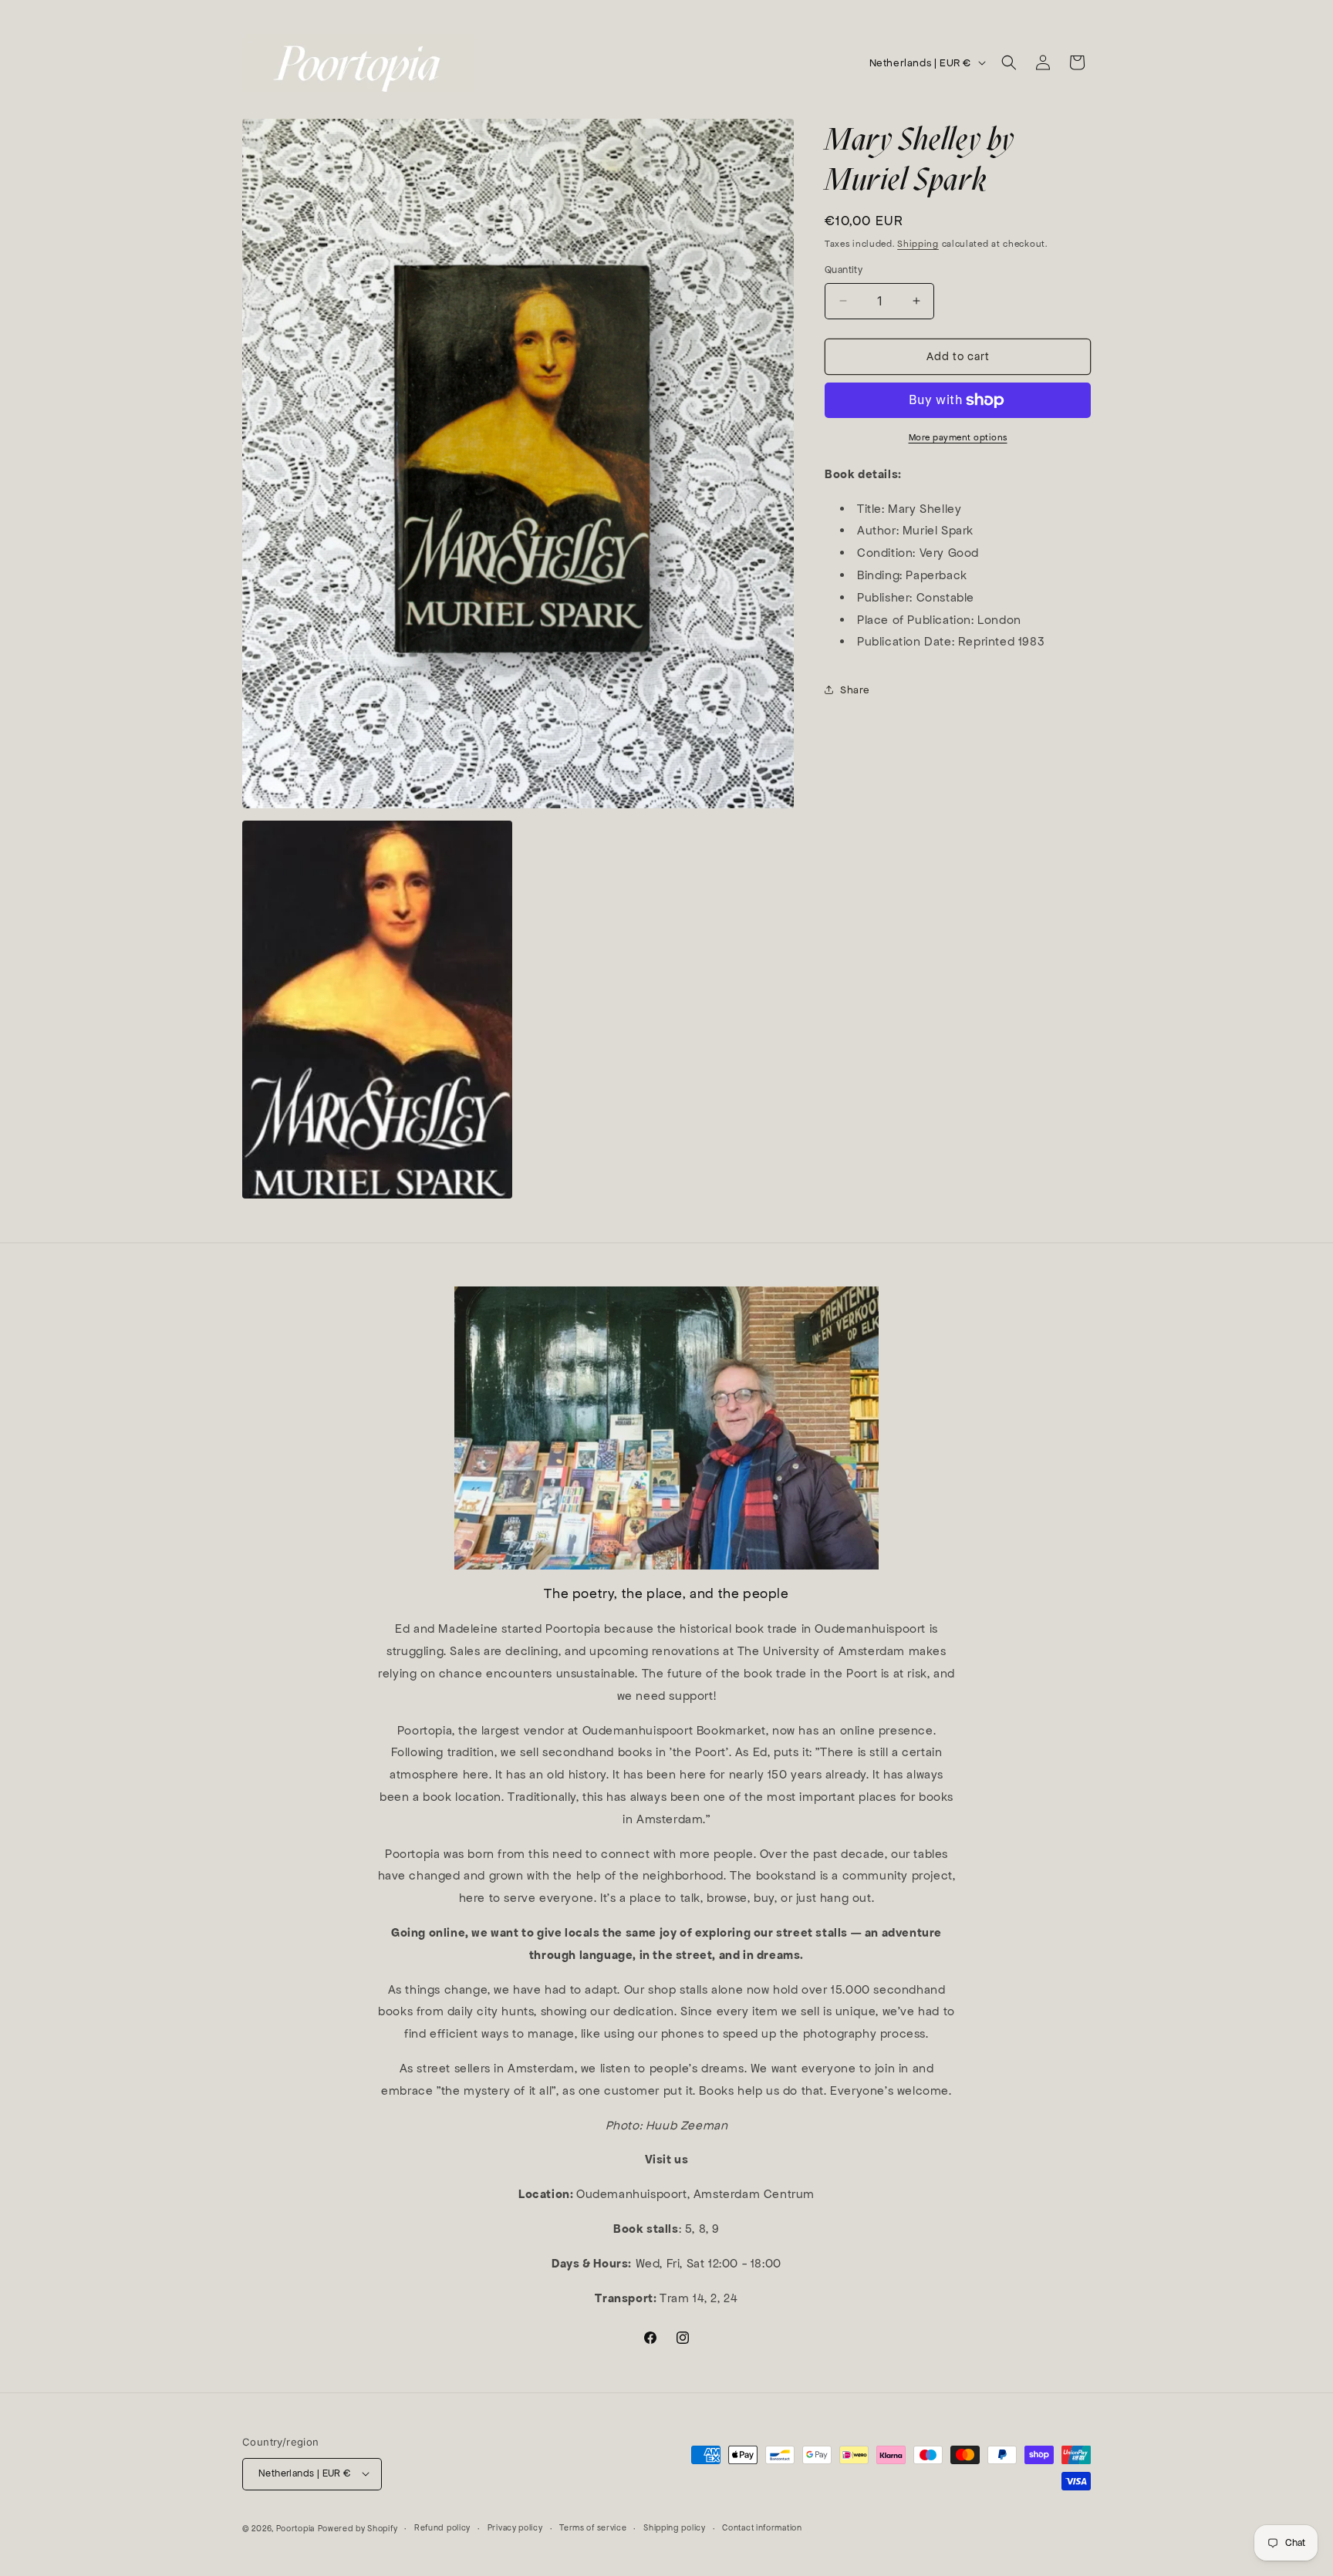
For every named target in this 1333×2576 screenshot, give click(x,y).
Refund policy (442, 2527)
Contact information (762, 2527)
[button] (1009, 62)
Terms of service (593, 2527)
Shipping (918, 244)
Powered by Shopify (358, 2528)
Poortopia (295, 2528)
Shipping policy (675, 2527)
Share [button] (855, 690)
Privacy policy (515, 2527)
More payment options (958, 437)
